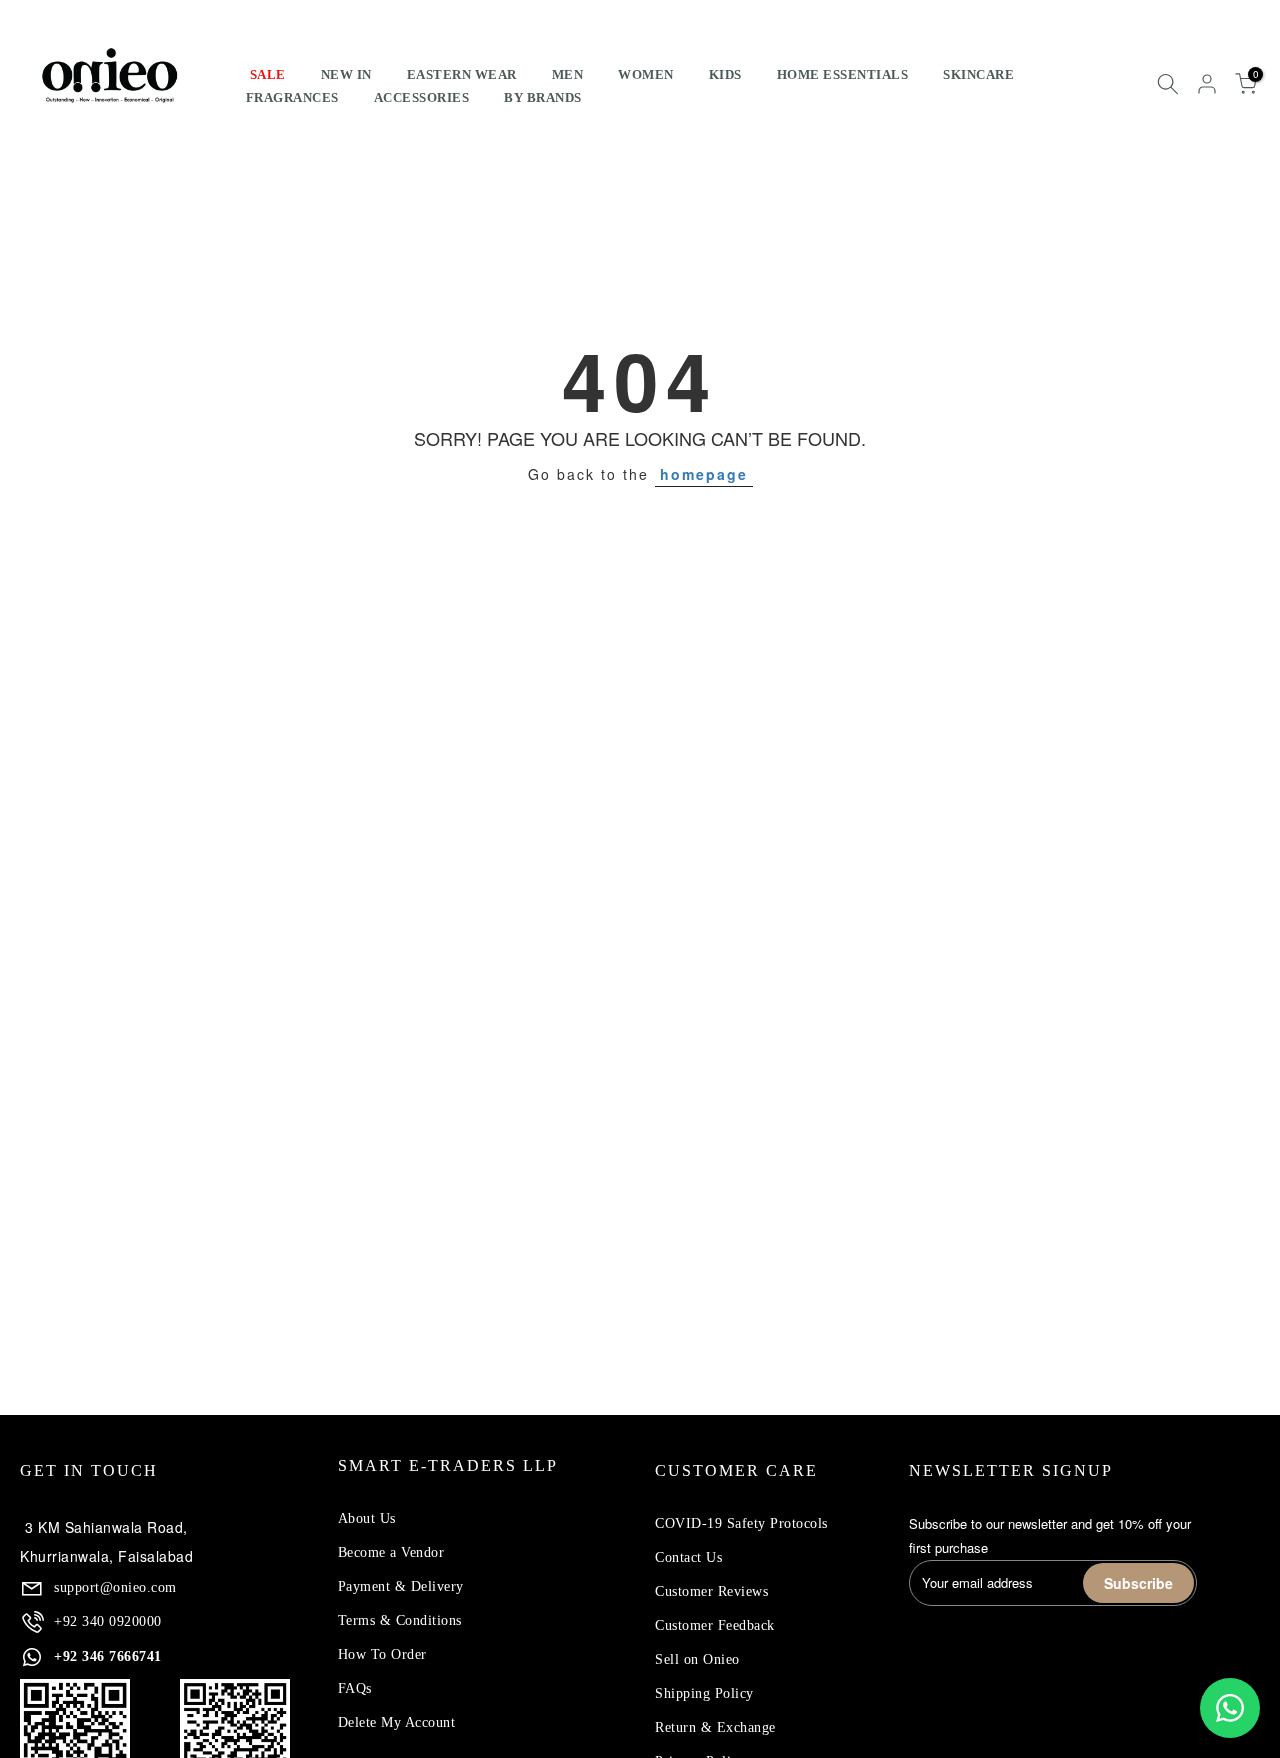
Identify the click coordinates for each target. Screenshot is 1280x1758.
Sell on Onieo (697, 1659)
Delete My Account (397, 1722)
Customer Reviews (711, 1591)
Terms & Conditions (400, 1620)
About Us (367, 1518)
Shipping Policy (704, 1693)
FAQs (355, 1688)
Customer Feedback (715, 1625)
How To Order (382, 1654)
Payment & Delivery (401, 1586)
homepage (704, 474)
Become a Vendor (391, 1552)
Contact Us (688, 1557)
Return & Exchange (715, 1727)
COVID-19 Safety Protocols (741, 1523)
